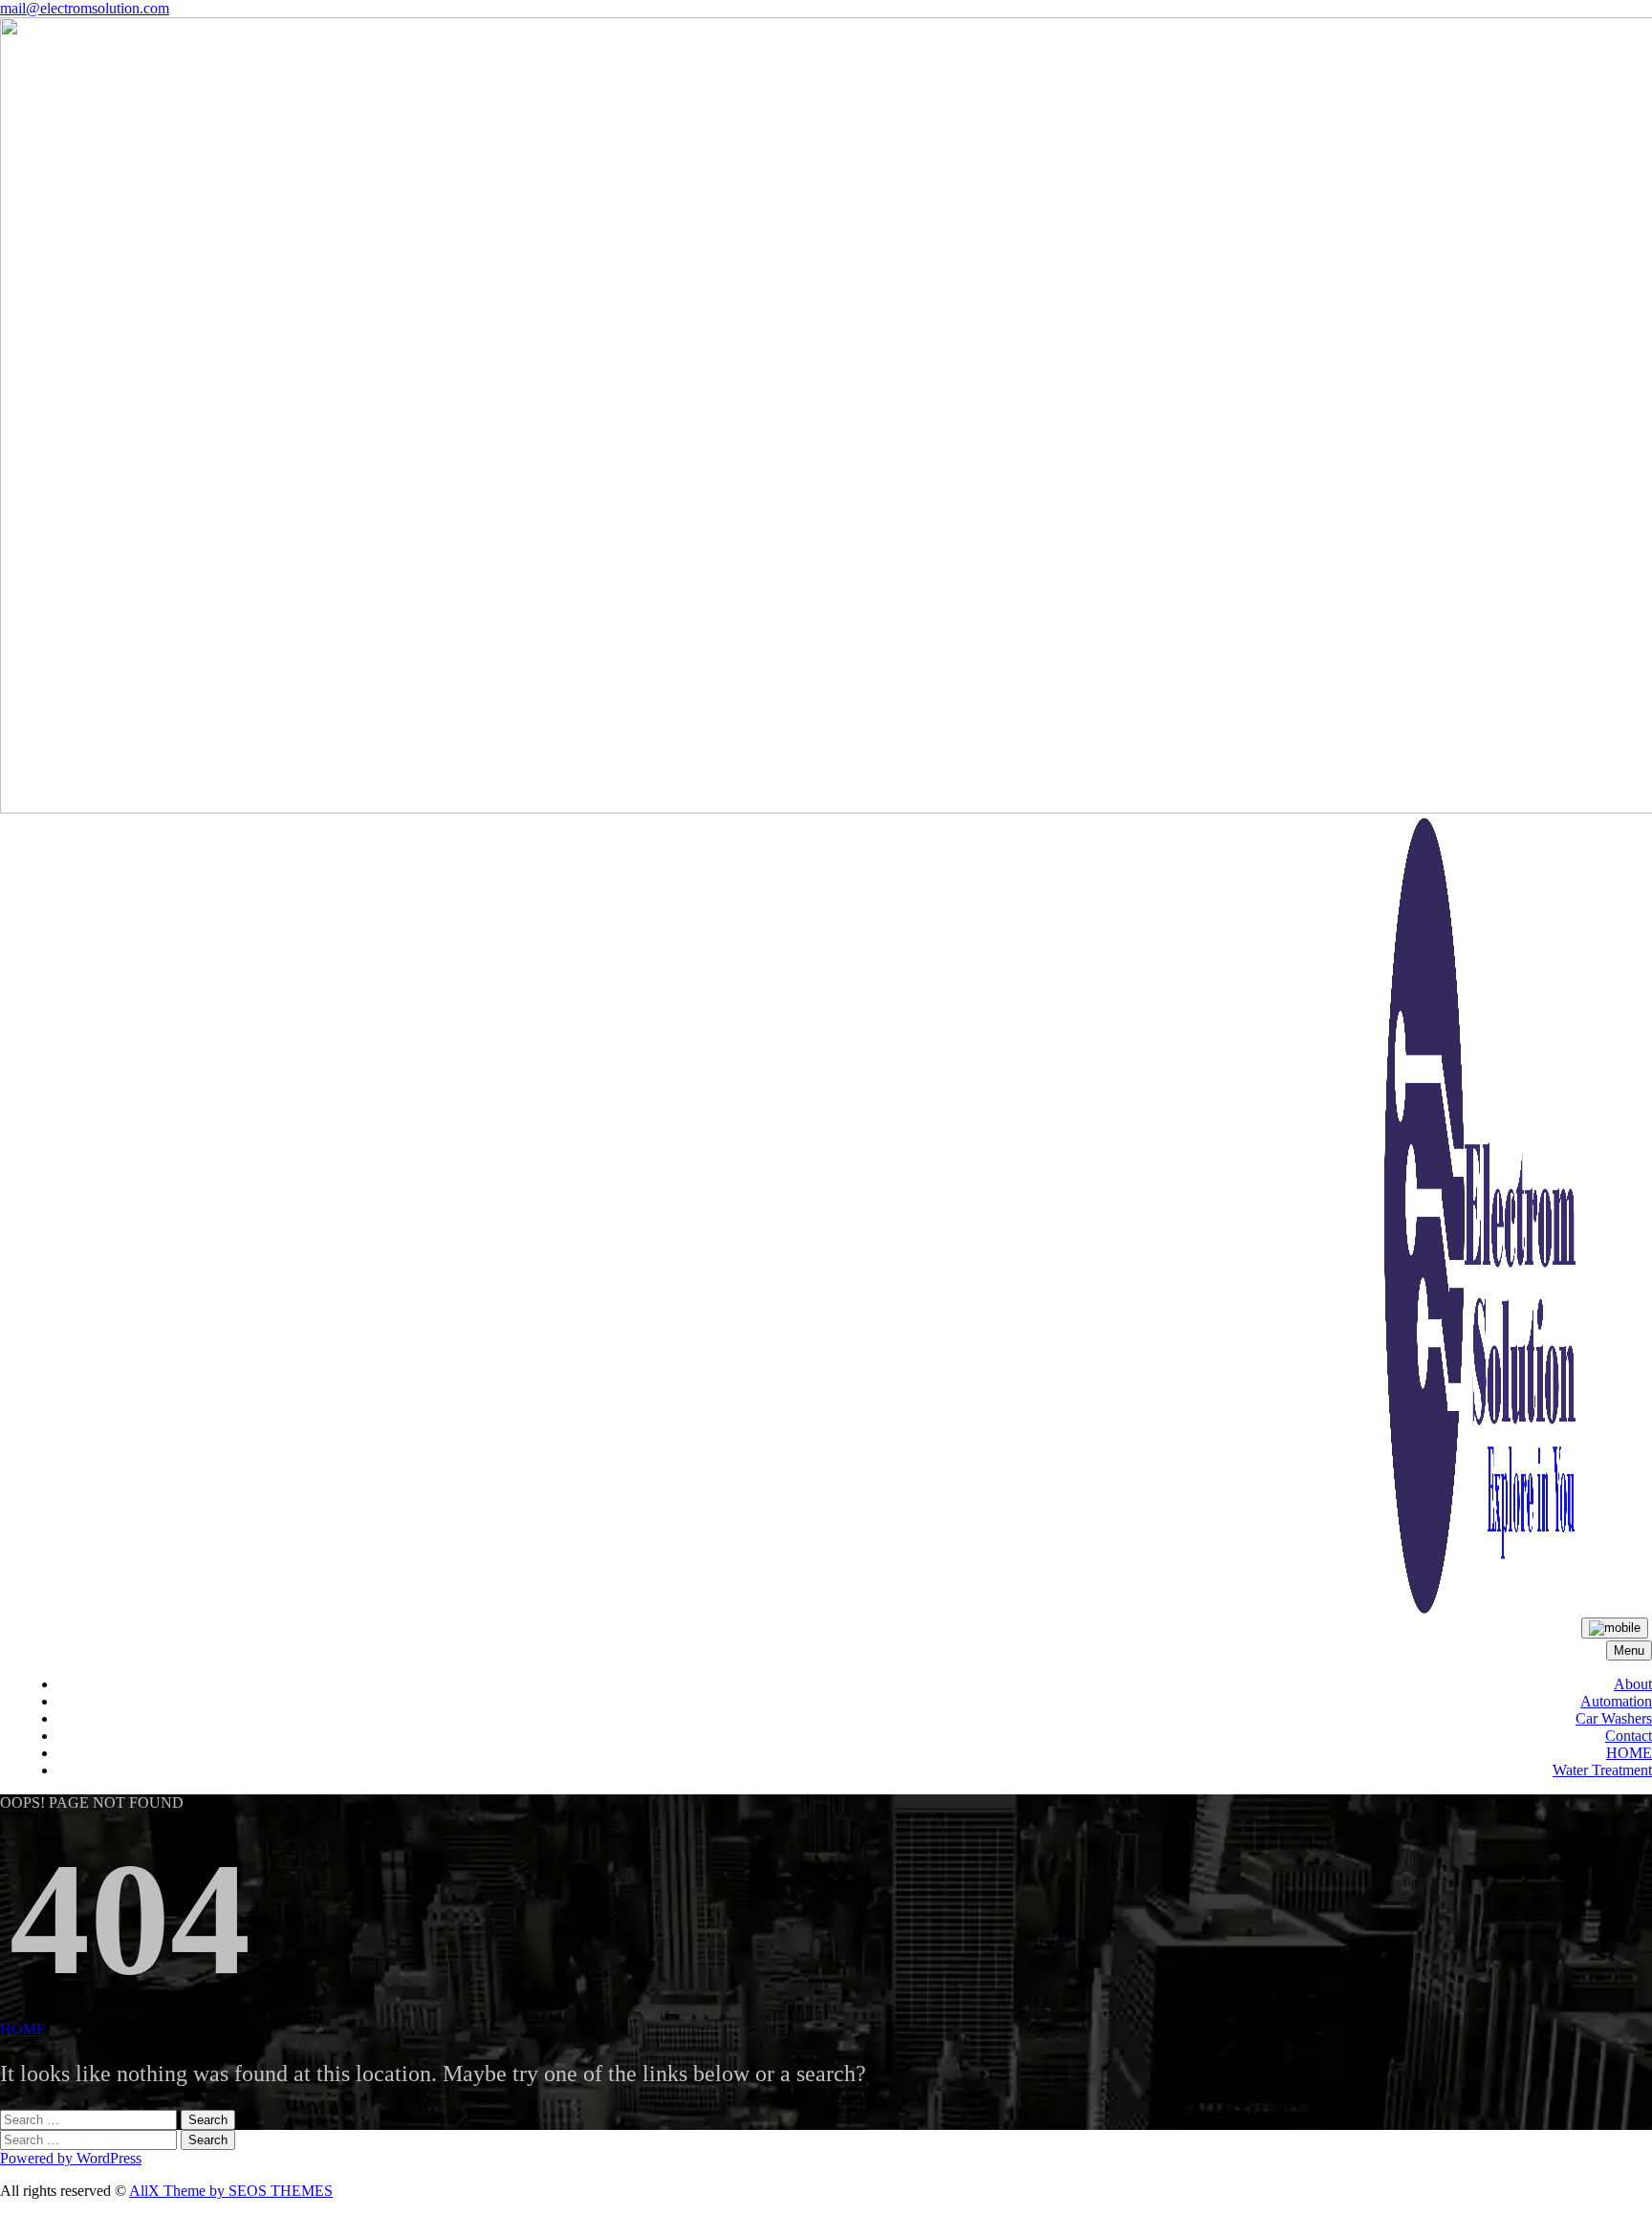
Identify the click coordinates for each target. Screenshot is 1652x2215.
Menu (1629, 1650)
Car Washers (1614, 1718)
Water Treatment (1602, 1770)
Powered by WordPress (71, 2158)
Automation (1616, 1701)
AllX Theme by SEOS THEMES (231, 2191)
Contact (1629, 1736)
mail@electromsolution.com (85, 8)
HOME (1629, 1753)
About (1633, 1684)
